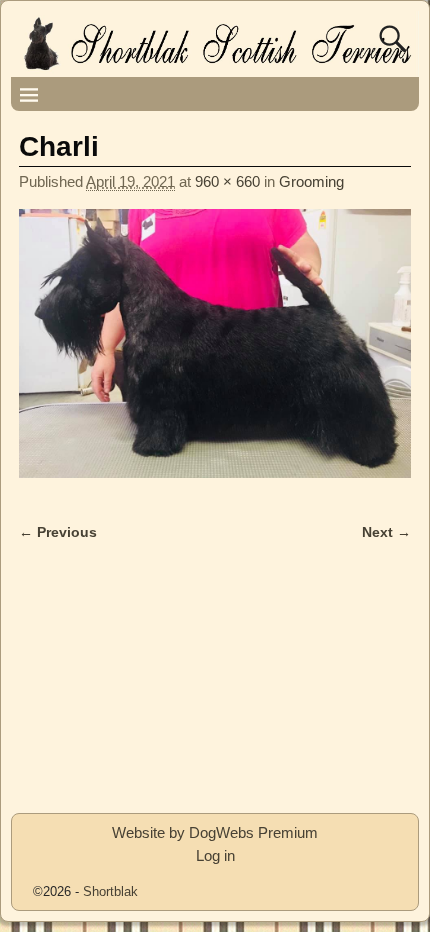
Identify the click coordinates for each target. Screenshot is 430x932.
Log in (215, 855)
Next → (386, 532)
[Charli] (215, 355)
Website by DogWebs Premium (215, 832)
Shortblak (110, 891)
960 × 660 (227, 181)
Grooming (311, 181)
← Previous (58, 532)
